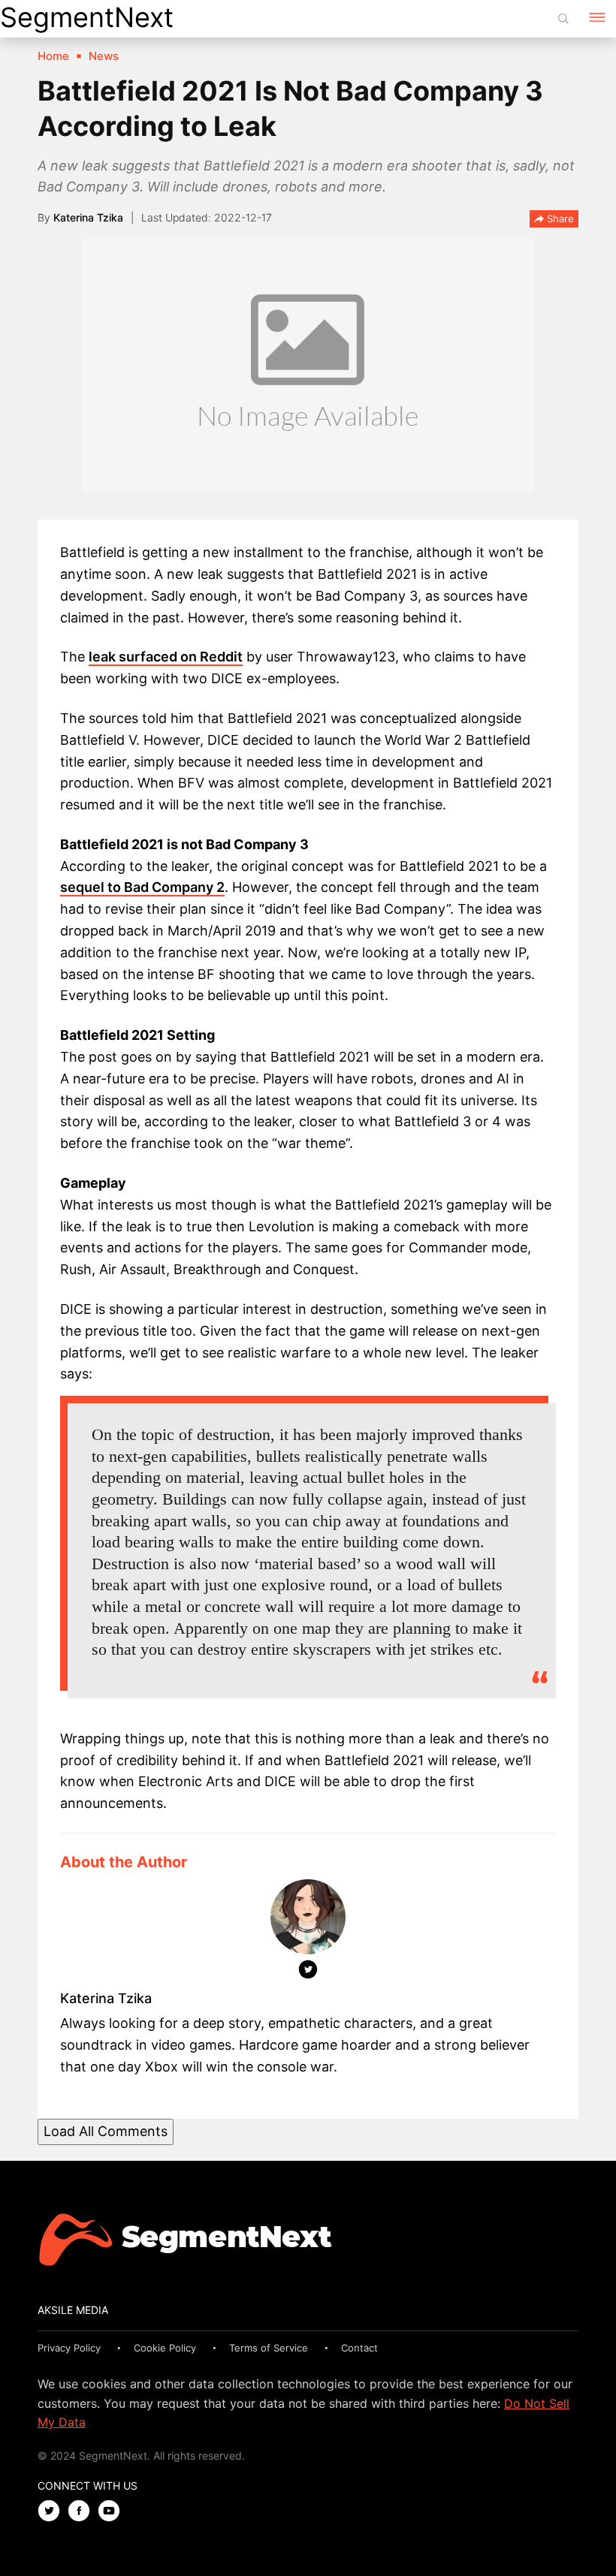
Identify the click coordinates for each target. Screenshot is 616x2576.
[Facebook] (83, 2512)
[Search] (563, 19)
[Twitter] (308, 1972)
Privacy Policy (69, 2348)
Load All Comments (106, 2131)
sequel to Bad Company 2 (142, 887)
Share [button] (559, 218)
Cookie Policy (165, 2348)
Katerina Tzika (88, 217)
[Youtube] (113, 2512)
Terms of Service (269, 2348)
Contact (359, 2348)
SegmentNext (87, 17)
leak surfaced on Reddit (166, 657)
